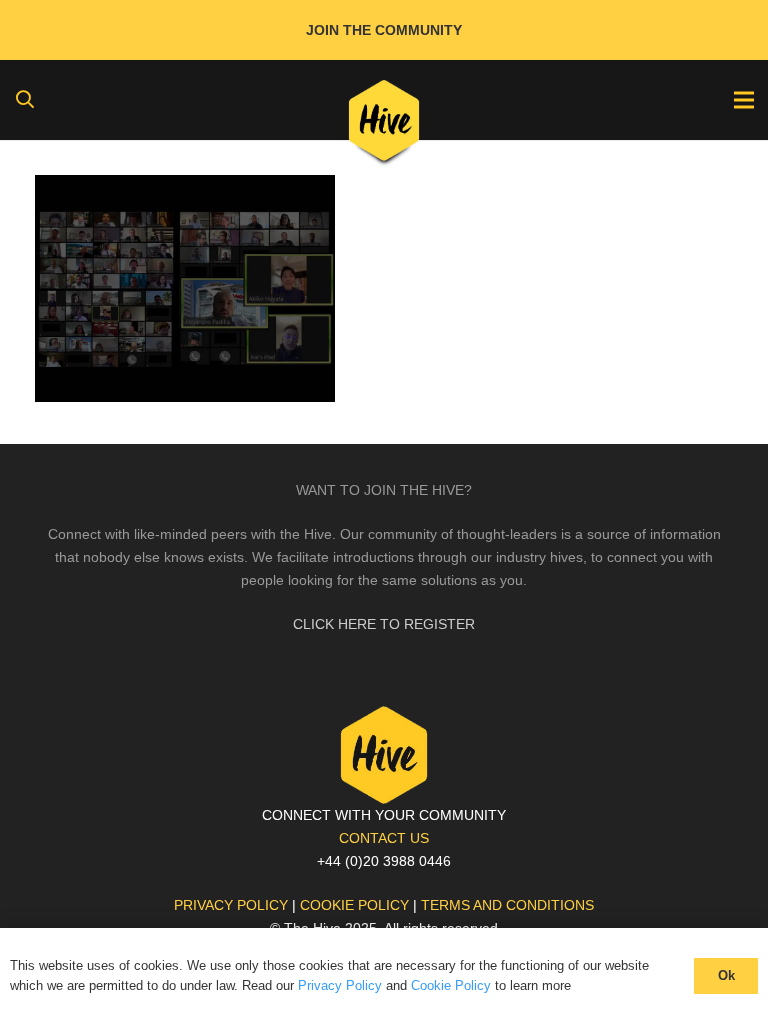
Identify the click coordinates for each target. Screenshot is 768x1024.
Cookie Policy (451, 985)
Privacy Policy (340, 985)
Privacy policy (231, 905)
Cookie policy (354, 905)
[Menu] (744, 100)
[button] (25, 99)
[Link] (384, 125)
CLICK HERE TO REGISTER (384, 624)
